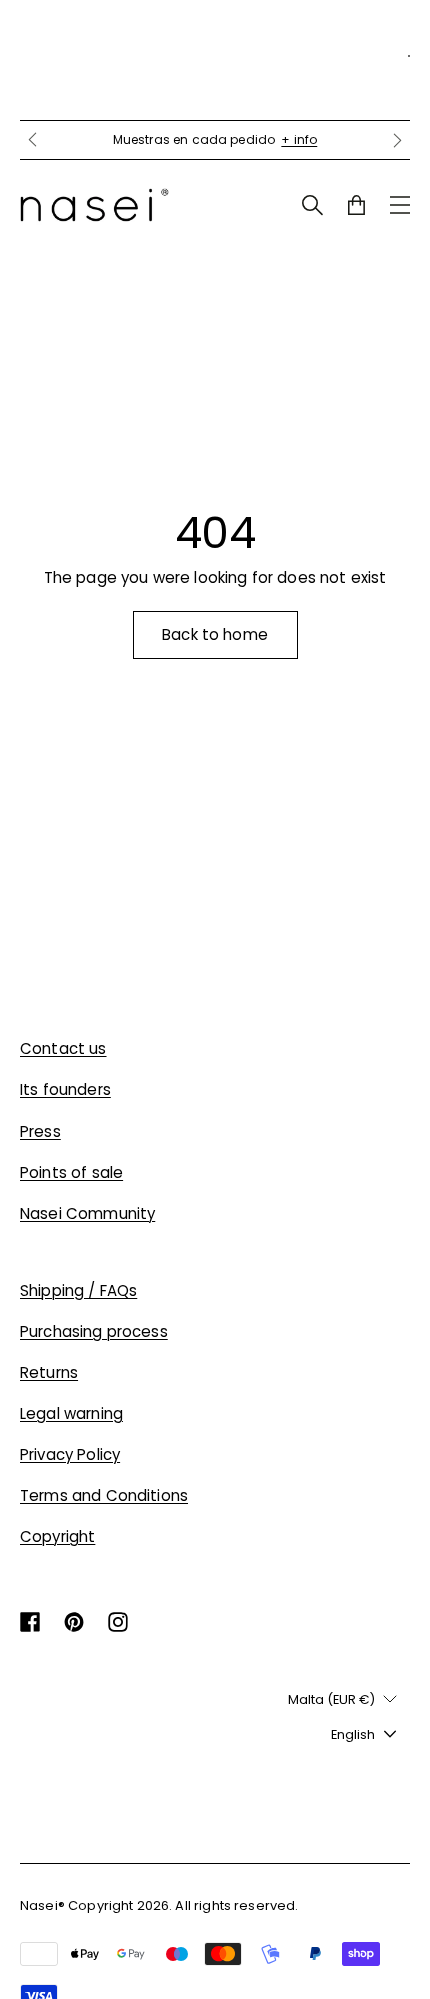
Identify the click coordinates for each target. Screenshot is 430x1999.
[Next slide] (398, 140)
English (353, 1734)
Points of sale (71, 1172)
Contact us (63, 1048)
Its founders (65, 1089)
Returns (49, 1372)
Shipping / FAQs (78, 1290)
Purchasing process (94, 1331)
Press (40, 1131)
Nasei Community (87, 1213)
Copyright (57, 1536)
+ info (299, 139)
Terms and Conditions (104, 1495)
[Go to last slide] (32, 140)
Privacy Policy (70, 1454)
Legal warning (71, 1413)
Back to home (215, 634)
